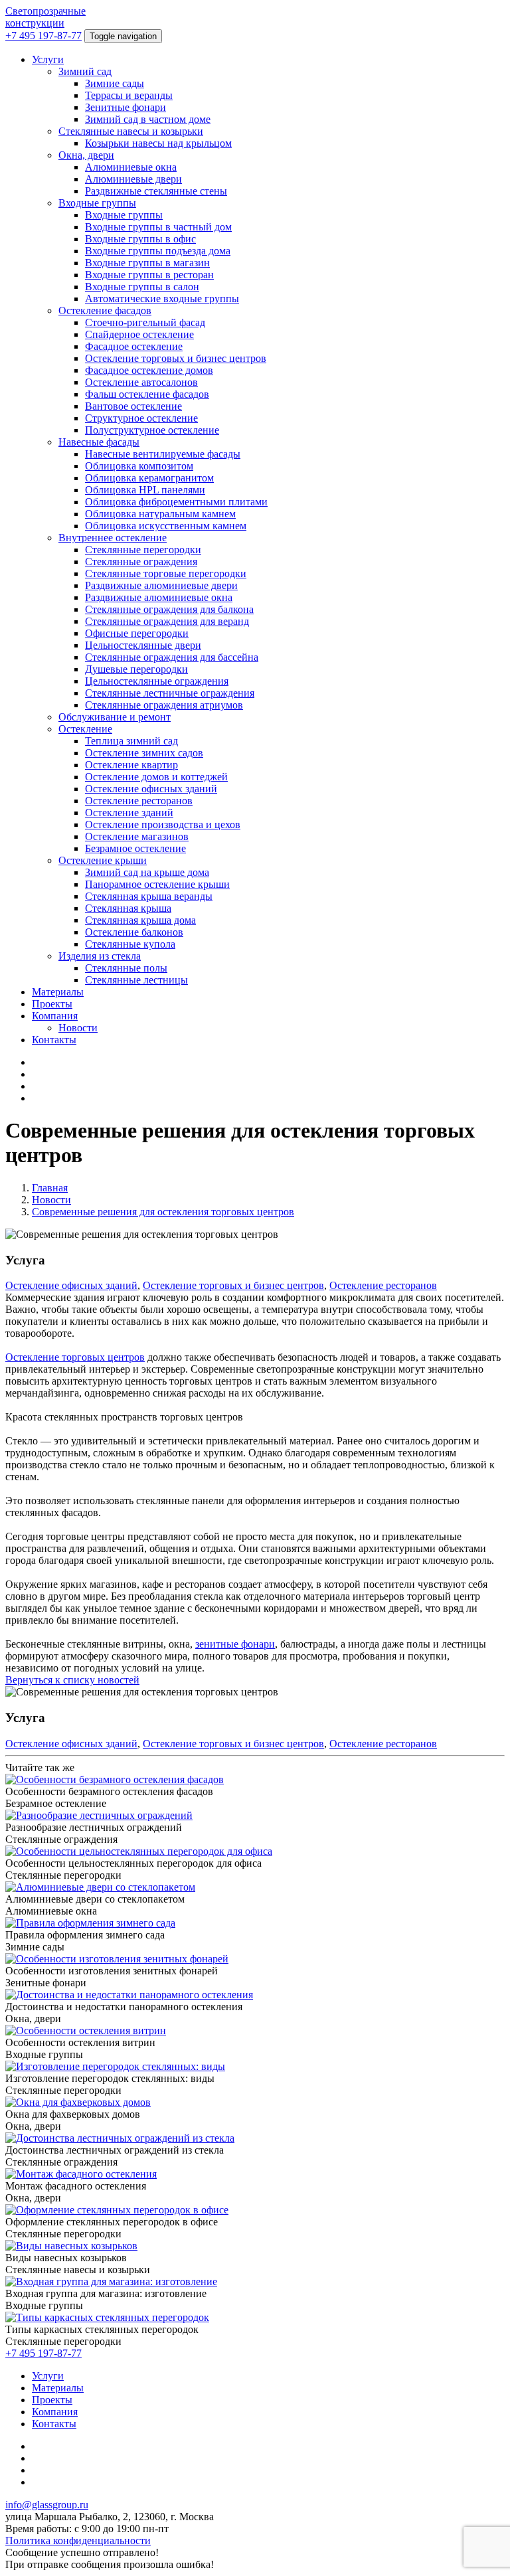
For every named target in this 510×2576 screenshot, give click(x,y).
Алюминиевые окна (131, 167)
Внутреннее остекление (113, 538)
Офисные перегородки (137, 633)
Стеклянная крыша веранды (149, 896)
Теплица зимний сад (131, 741)
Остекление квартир (131, 765)
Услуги (48, 59)
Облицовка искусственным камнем (166, 526)
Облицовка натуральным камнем (160, 514)
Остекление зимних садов (144, 753)
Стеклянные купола (130, 944)
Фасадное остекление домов (149, 370)
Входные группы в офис (140, 239)
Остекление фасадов (105, 310)
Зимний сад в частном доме (148, 119)
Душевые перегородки (136, 669)
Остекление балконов (134, 932)
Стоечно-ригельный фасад (145, 322)
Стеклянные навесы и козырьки (131, 131)
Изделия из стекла (100, 956)
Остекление (85, 729)
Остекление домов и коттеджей (156, 777)
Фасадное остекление (134, 346)
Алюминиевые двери (133, 179)
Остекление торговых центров (75, 1357)
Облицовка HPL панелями (145, 490)
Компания (55, 1016)
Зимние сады (115, 83)
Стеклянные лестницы (136, 980)
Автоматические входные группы (162, 299)
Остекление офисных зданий (151, 789)
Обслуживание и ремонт (115, 717)
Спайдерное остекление (139, 334)
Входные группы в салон (142, 287)
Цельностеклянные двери (143, 645)
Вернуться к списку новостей (72, 1680)
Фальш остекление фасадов (147, 394)
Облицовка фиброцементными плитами (176, 502)
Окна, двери (86, 155)
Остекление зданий (129, 813)
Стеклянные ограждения (141, 561)
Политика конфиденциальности (78, 2540)
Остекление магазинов (137, 836)
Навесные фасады (99, 442)
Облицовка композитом (139, 466)
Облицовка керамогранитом (149, 478)
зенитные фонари (235, 1644)
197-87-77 (43, 2353)
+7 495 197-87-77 (43, 36)
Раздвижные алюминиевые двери (161, 585)
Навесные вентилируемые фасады (163, 454)
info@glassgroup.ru (47, 2505)
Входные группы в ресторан (149, 275)
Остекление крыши (103, 860)
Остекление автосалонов (141, 382)
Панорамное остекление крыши (157, 884)
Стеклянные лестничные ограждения (170, 693)
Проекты (52, 1004)
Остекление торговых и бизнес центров (176, 358)
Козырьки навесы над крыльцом (158, 143)
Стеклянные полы (126, 968)
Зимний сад (85, 71)
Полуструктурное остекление (152, 430)
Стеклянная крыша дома (140, 920)
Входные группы (97, 203)
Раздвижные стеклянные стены (156, 191)
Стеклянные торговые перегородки (166, 573)
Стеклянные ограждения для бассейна (172, 657)
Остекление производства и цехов (163, 824)
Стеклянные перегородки (143, 550)
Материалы (58, 992)
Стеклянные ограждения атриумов (164, 705)
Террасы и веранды (129, 95)
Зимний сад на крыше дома (147, 872)
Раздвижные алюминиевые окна (159, 597)
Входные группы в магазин (147, 263)
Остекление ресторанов (139, 801)
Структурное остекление (141, 418)
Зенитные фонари (126, 107)
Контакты (54, 1040)
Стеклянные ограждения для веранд (167, 621)
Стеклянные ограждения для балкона (169, 609)
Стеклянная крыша (128, 908)
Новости (78, 1028)
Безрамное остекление (135, 848)
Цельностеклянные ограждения (157, 681)
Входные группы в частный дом (158, 227)
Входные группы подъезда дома (158, 251)
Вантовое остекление (133, 406)
